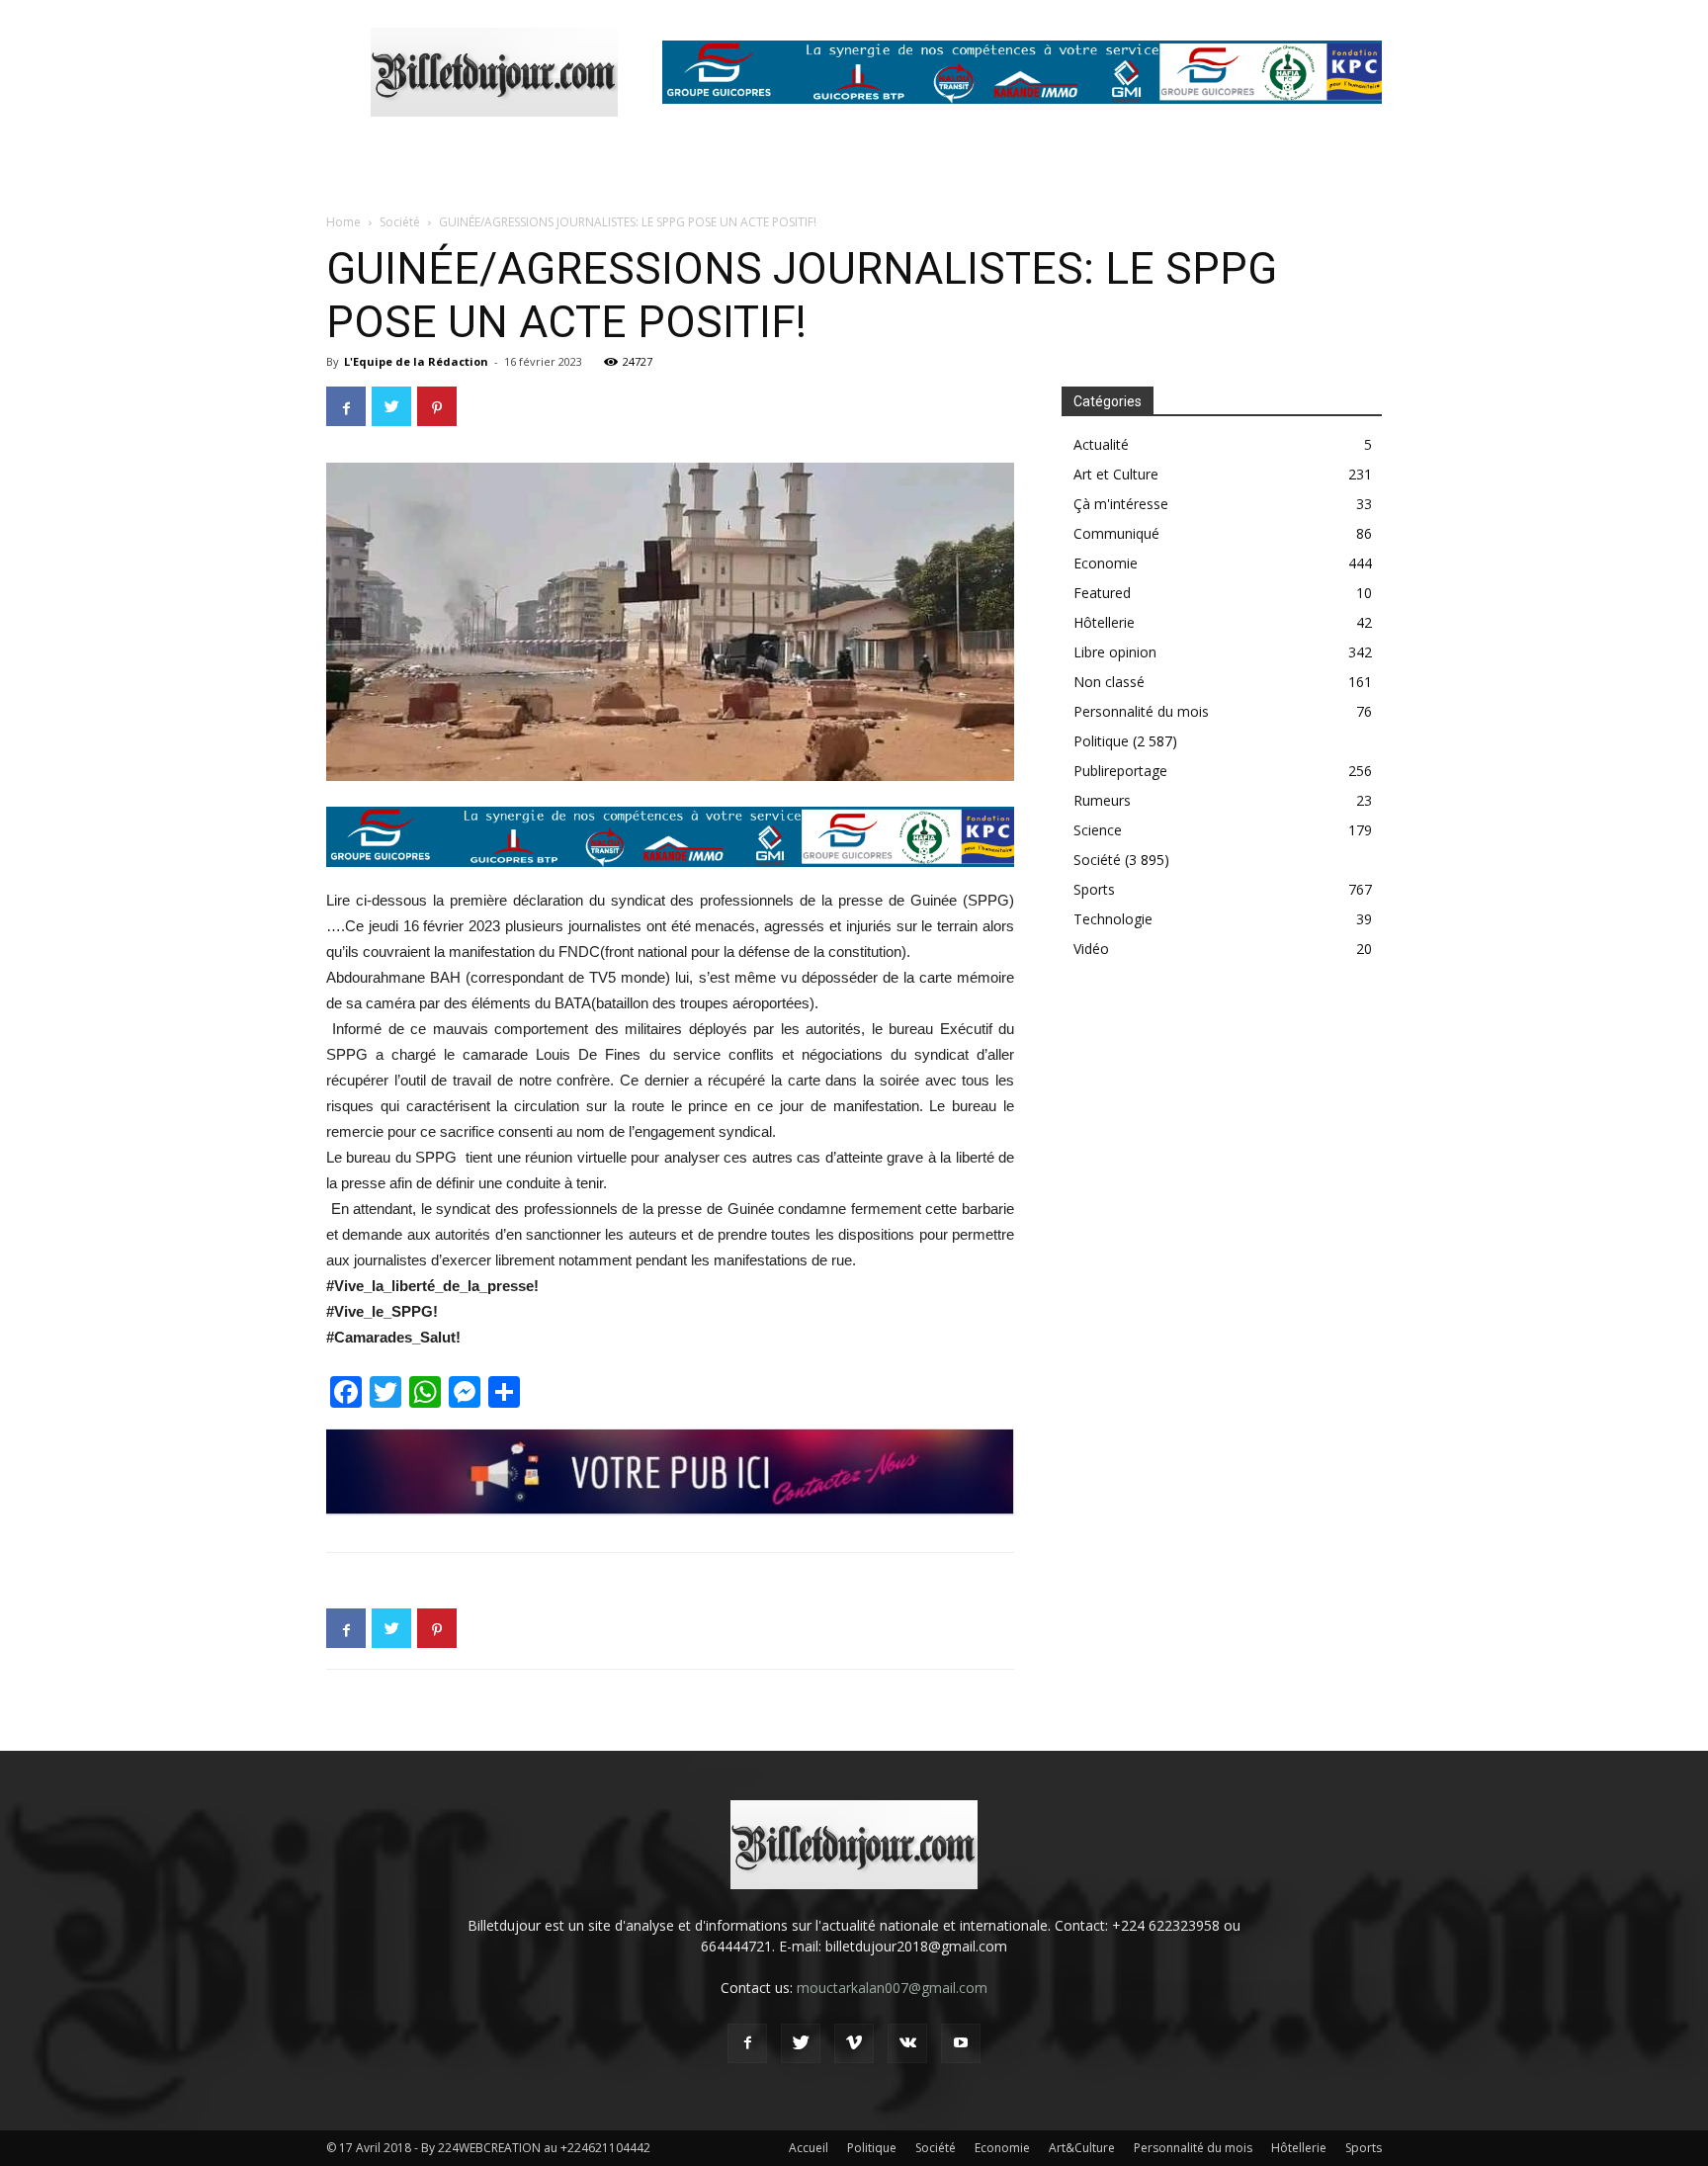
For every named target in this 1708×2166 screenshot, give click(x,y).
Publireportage (1120, 771)
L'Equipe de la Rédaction (416, 361)
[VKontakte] (907, 2043)
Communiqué (1116, 533)
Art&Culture (1082, 2148)
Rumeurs (1102, 800)
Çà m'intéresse (1121, 504)
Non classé (1109, 682)
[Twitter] (801, 2043)
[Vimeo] (854, 2043)
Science (1098, 830)
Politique (1101, 741)
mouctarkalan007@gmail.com (892, 1988)
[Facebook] (747, 2043)
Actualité (1101, 444)
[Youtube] (961, 2043)
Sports (1094, 889)
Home (343, 222)
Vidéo (1091, 949)
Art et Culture (1116, 474)
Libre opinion (1115, 652)
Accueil (809, 2148)
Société (400, 222)
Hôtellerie (1104, 622)
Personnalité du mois (1141, 711)
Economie (1106, 563)
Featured (1102, 593)
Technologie (1113, 919)
